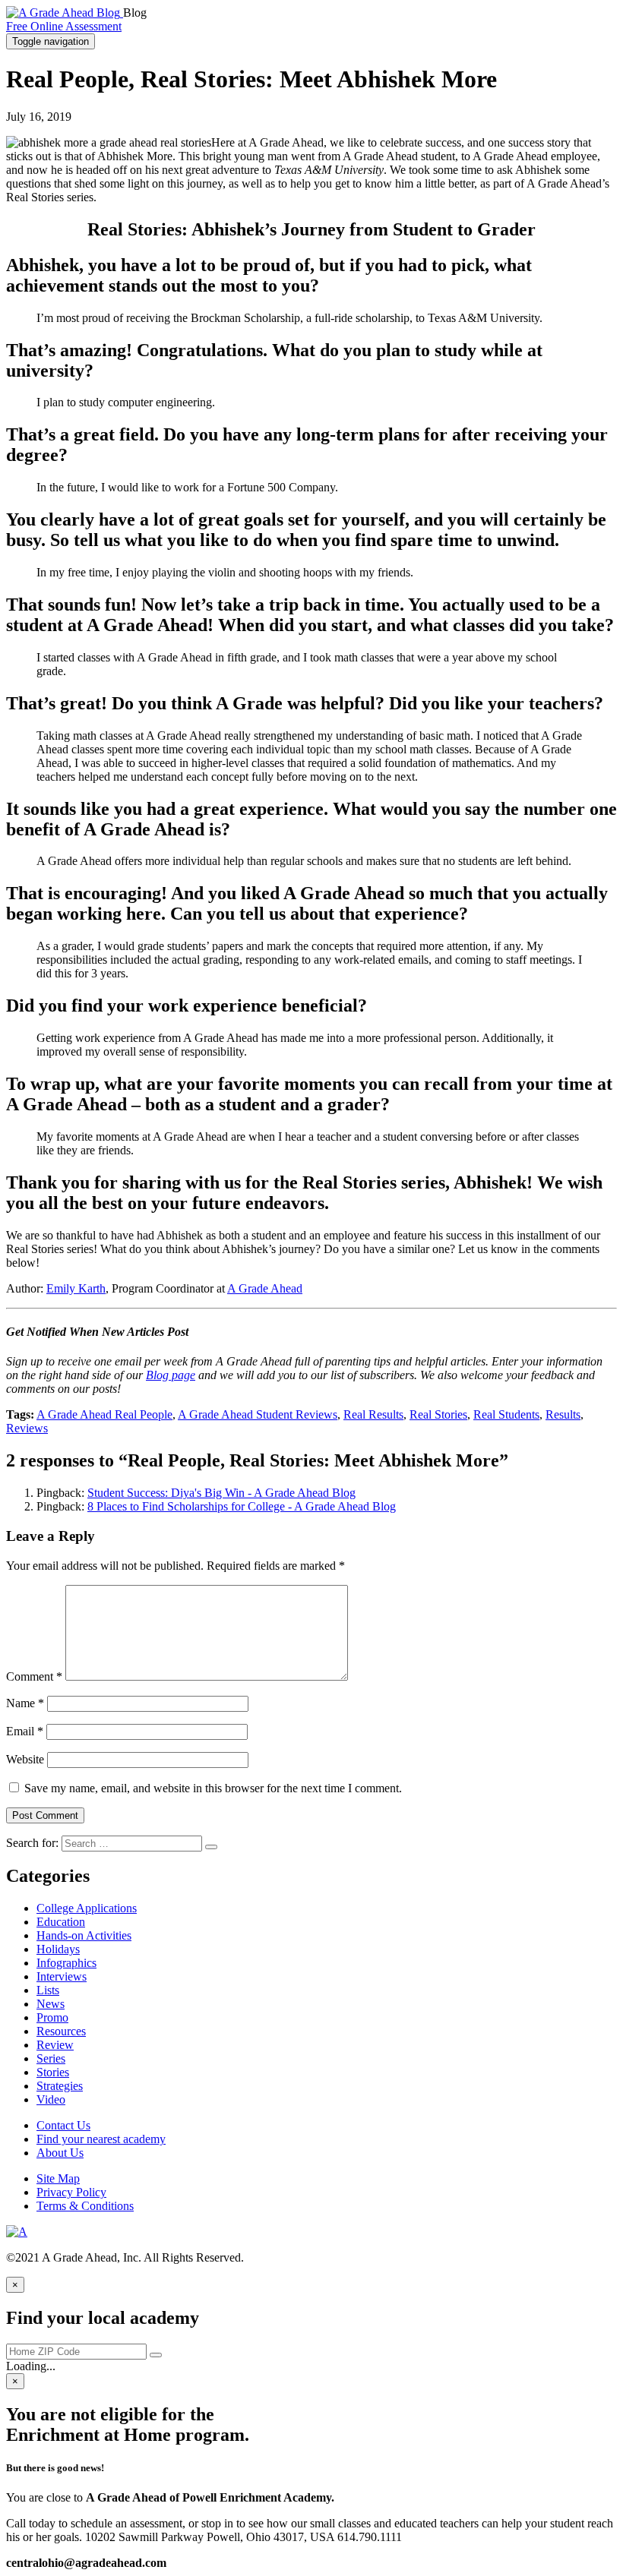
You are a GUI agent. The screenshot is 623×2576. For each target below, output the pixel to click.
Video (51, 2099)
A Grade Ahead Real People (104, 1414)
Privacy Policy (71, 2192)
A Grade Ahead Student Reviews (258, 1414)
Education (61, 1922)
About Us (60, 2153)
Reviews (27, 1428)
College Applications (87, 1908)
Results (563, 1414)
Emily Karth (76, 1288)
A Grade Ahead (265, 1288)
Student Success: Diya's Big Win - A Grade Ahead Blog (221, 1493)
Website (25, 1759)
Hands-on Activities (84, 1935)
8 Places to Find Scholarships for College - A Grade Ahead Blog (242, 1506)
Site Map (58, 2178)
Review (55, 2045)
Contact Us (63, 2125)
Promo (52, 2017)
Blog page (171, 1375)
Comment (34, 1676)
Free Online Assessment (64, 26)
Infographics (66, 1963)
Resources (61, 2031)
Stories (53, 2072)
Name (25, 1703)
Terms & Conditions (85, 2206)
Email (25, 1731)
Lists (48, 1990)
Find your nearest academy (101, 2139)
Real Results (373, 1414)
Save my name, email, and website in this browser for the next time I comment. (213, 1788)
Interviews (62, 1976)
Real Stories (438, 1414)
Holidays (58, 1949)
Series (51, 2058)
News (51, 2004)
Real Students (506, 1414)
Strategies (60, 2086)
